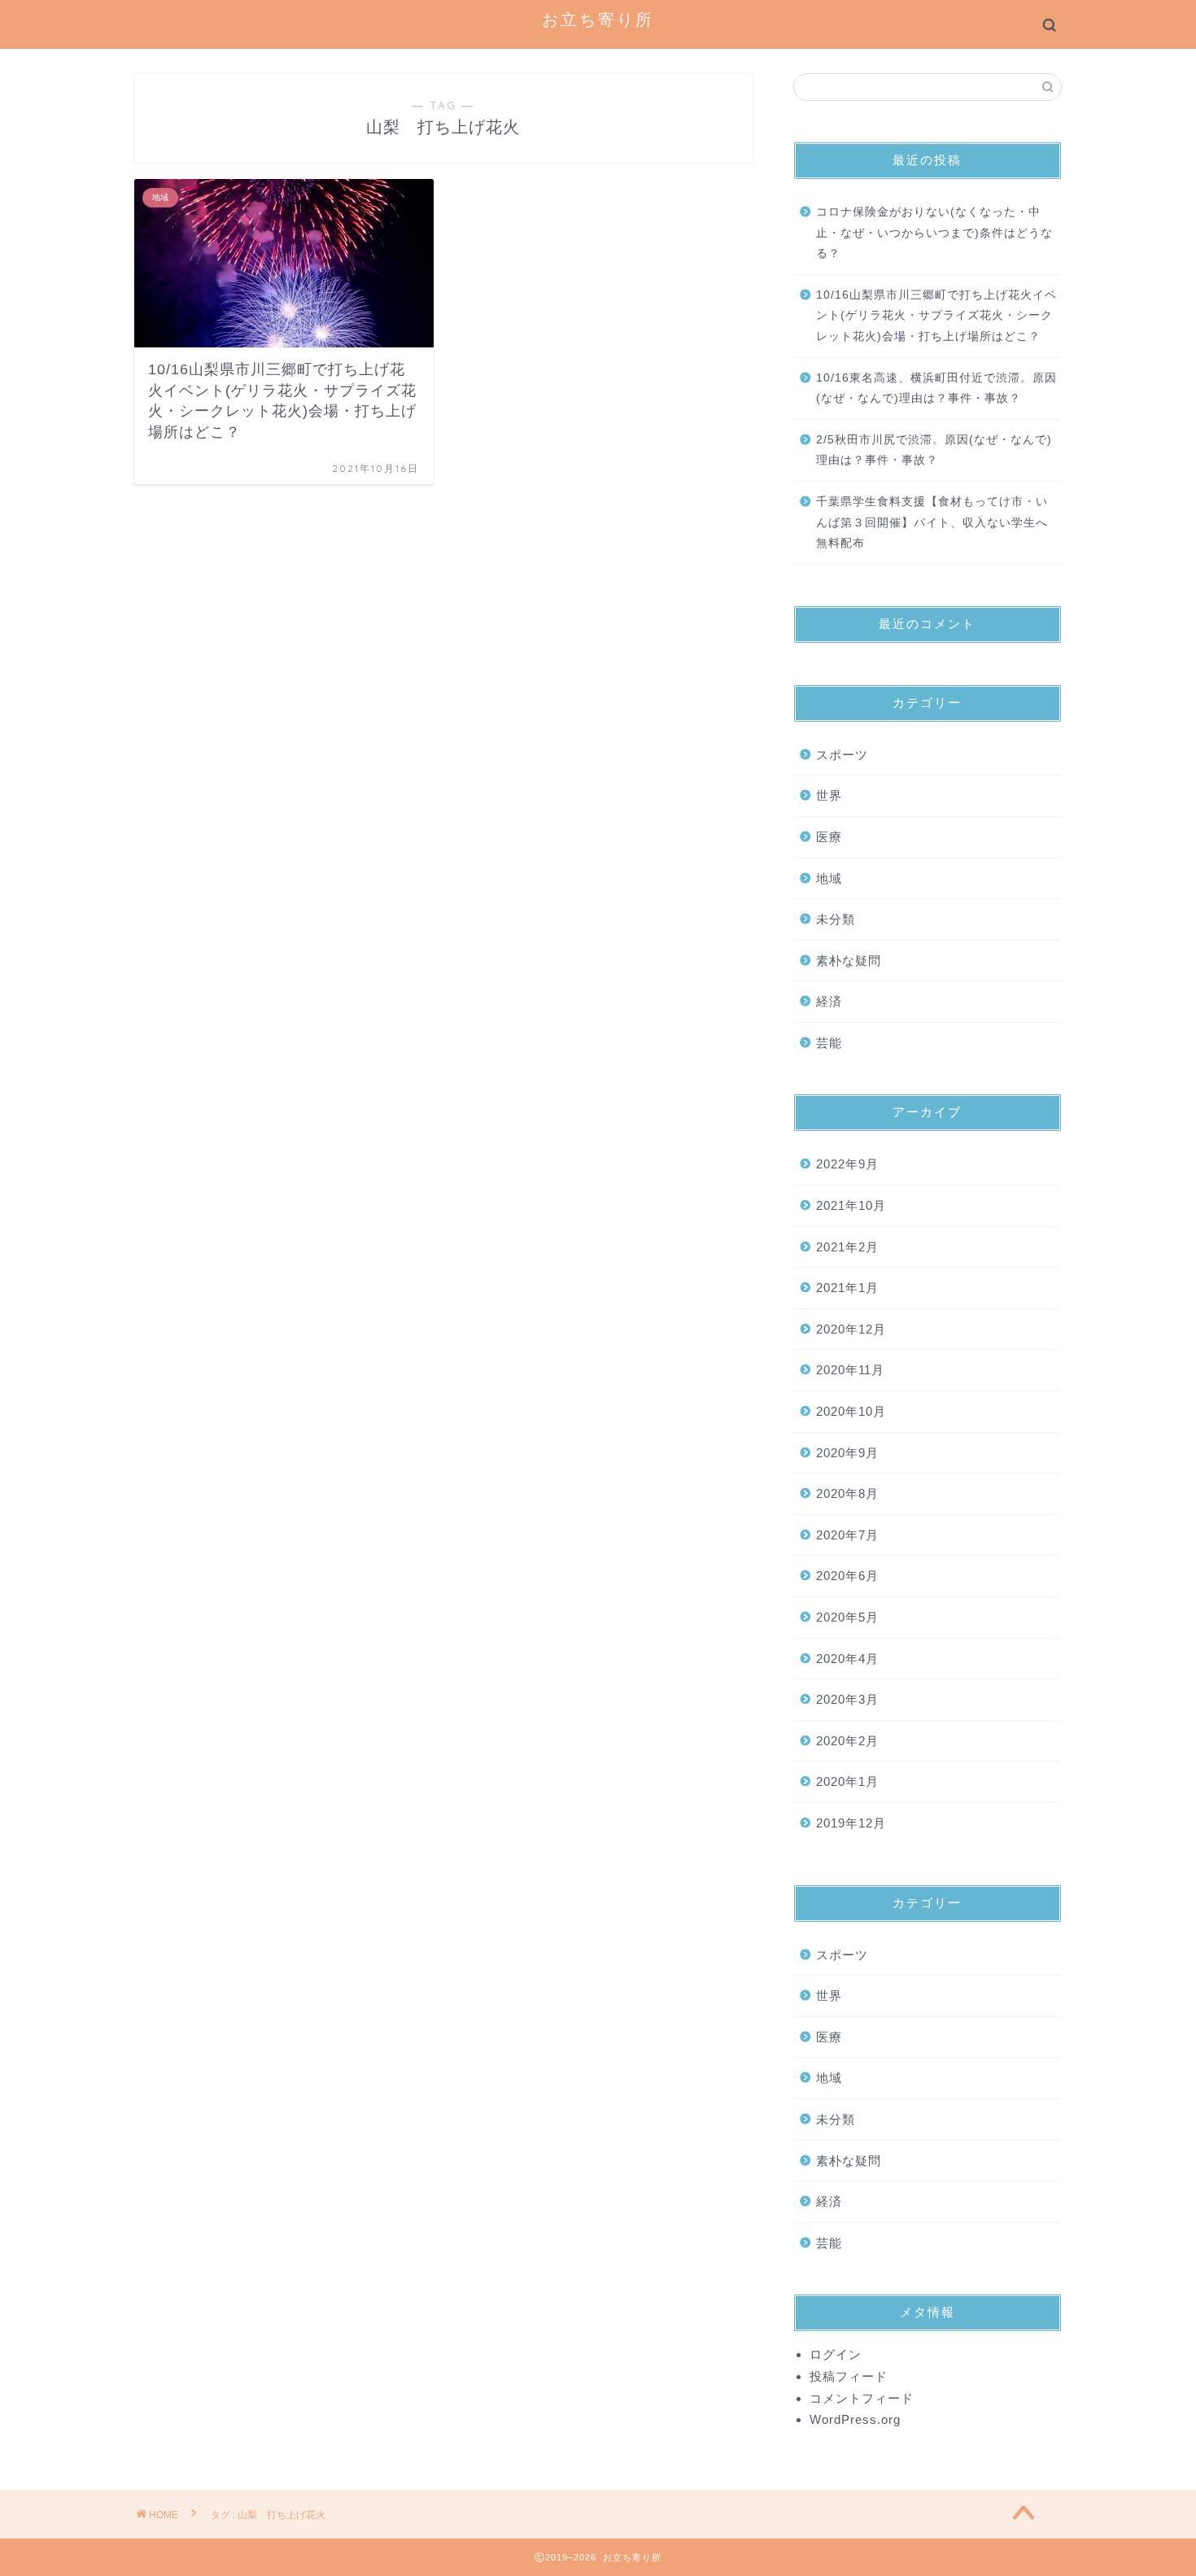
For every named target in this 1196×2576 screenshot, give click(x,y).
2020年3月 (847, 1699)
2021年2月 (847, 1247)
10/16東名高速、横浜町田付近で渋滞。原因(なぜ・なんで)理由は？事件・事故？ (936, 389)
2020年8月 (847, 1493)
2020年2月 (847, 1741)
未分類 (836, 919)
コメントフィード (862, 2398)
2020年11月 (850, 1370)
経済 (829, 1001)
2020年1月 (847, 1781)
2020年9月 (847, 1453)
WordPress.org (855, 2419)
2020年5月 (847, 1617)
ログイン (836, 2354)
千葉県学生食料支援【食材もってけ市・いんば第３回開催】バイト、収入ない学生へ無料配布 (932, 522)
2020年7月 (847, 1535)
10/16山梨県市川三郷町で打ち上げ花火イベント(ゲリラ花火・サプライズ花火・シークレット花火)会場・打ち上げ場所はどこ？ (936, 316)
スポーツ (842, 755)
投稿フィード (849, 2376)
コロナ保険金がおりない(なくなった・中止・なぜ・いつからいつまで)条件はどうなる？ (934, 233)
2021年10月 (851, 1205)
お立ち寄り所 (598, 19)
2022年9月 (847, 1164)
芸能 (829, 1043)
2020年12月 (851, 1329)
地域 (829, 878)
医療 (829, 837)
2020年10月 (851, 1411)
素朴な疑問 (849, 961)
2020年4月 (847, 1659)
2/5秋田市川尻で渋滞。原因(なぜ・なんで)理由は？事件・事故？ (934, 450)
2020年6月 (847, 1576)
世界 (829, 795)
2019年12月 (851, 1823)
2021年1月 (847, 1288)
